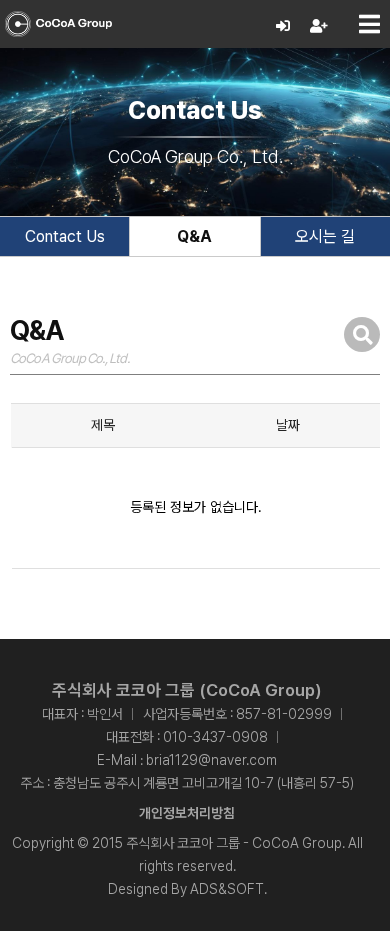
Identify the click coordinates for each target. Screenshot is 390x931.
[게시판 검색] (362, 334)
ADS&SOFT (227, 889)
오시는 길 (325, 236)
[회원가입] (319, 26)
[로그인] (283, 26)
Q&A (194, 236)
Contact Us (65, 236)
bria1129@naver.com (211, 760)
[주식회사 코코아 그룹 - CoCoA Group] (58, 24)
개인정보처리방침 (187, 813)
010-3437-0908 (215, 737)
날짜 (288, 425)
